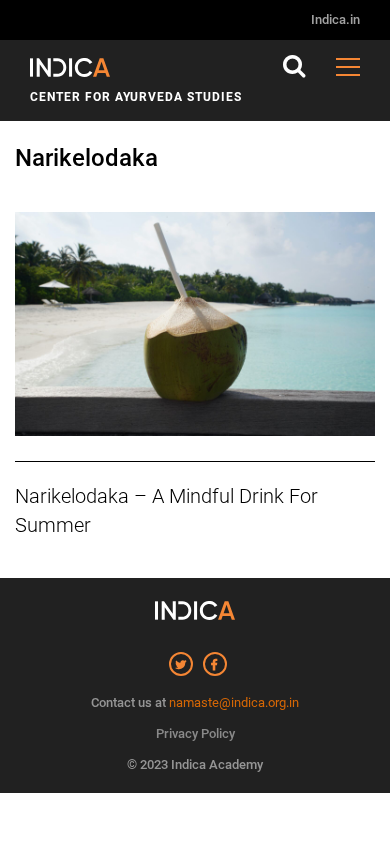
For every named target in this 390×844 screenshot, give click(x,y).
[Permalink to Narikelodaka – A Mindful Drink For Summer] (195, 324)
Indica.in (335, 19)
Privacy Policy (195, 733)
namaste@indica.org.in (234, 702)
